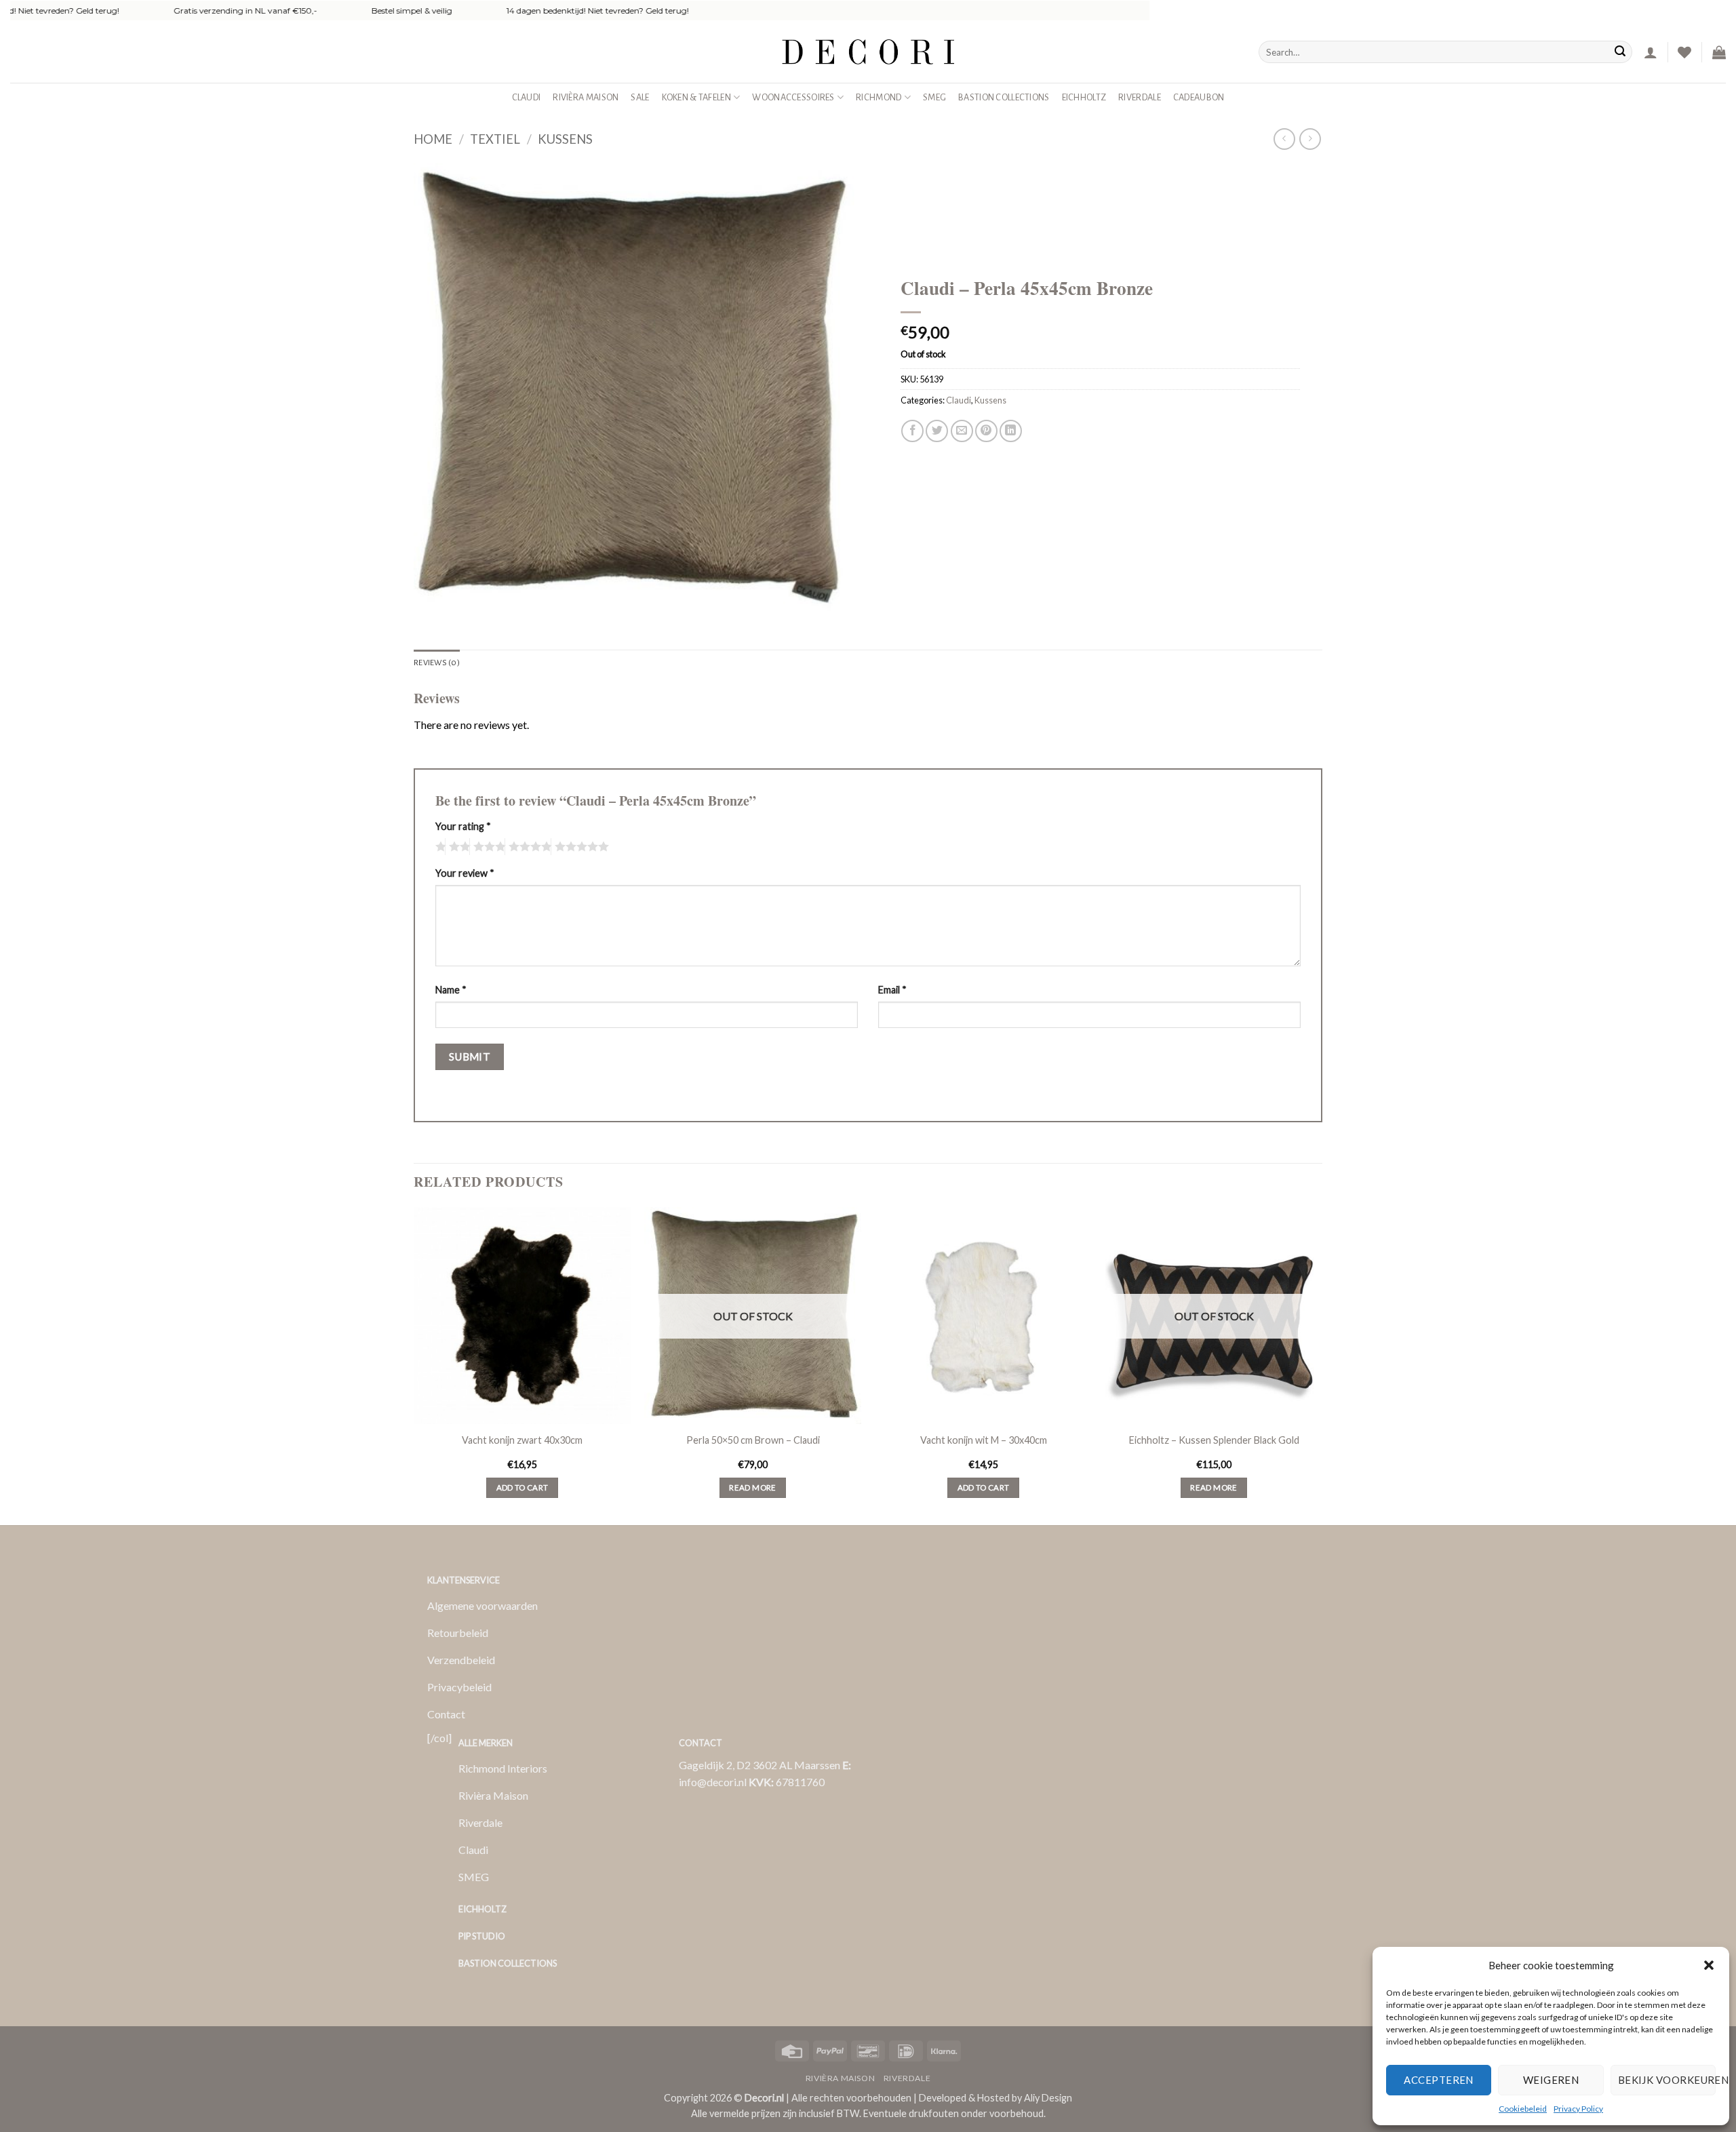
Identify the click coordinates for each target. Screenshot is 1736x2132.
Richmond (879, 97)
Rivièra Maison (586, 97)
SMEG (934, 97)
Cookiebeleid (1523, 2109)
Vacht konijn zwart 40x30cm (522, 1440)
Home (433, 139)
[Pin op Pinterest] (986, 431)
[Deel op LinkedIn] (1011, 431)
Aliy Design (1048, 2098)
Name (451, 990)
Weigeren (1551, 2080)
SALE (640, 97)
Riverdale (1140, 97)
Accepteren (1439, 2080)
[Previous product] (1310, 139)
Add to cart (522, 1487)
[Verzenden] (1620, 52)
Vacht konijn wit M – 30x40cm (984, 1440)
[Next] (1322, 1365)
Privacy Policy (1578, 2109)
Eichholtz (1084, 97)
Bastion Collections (1004, 97)
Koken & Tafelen (696, 97)
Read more (752, 1487)
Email (892, 990)
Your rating (463, 826)
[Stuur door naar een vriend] (962, 431)
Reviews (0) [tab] (437, 663)
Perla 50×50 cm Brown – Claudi (753, 1440)
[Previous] (414, 1365)
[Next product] (1284, 139)
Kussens (565, 139)
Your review (465, 873)
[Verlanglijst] (1684, 52)
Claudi (527, 97)
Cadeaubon (1199, 97)
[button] (1709, 1965)
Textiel (495, 139)
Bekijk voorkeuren (1667, 2080)
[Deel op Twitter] (937, 431)
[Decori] (868, 52)
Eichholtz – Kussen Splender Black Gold (1214, 1440)
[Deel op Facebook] (912, 431)
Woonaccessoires (793, 97)
